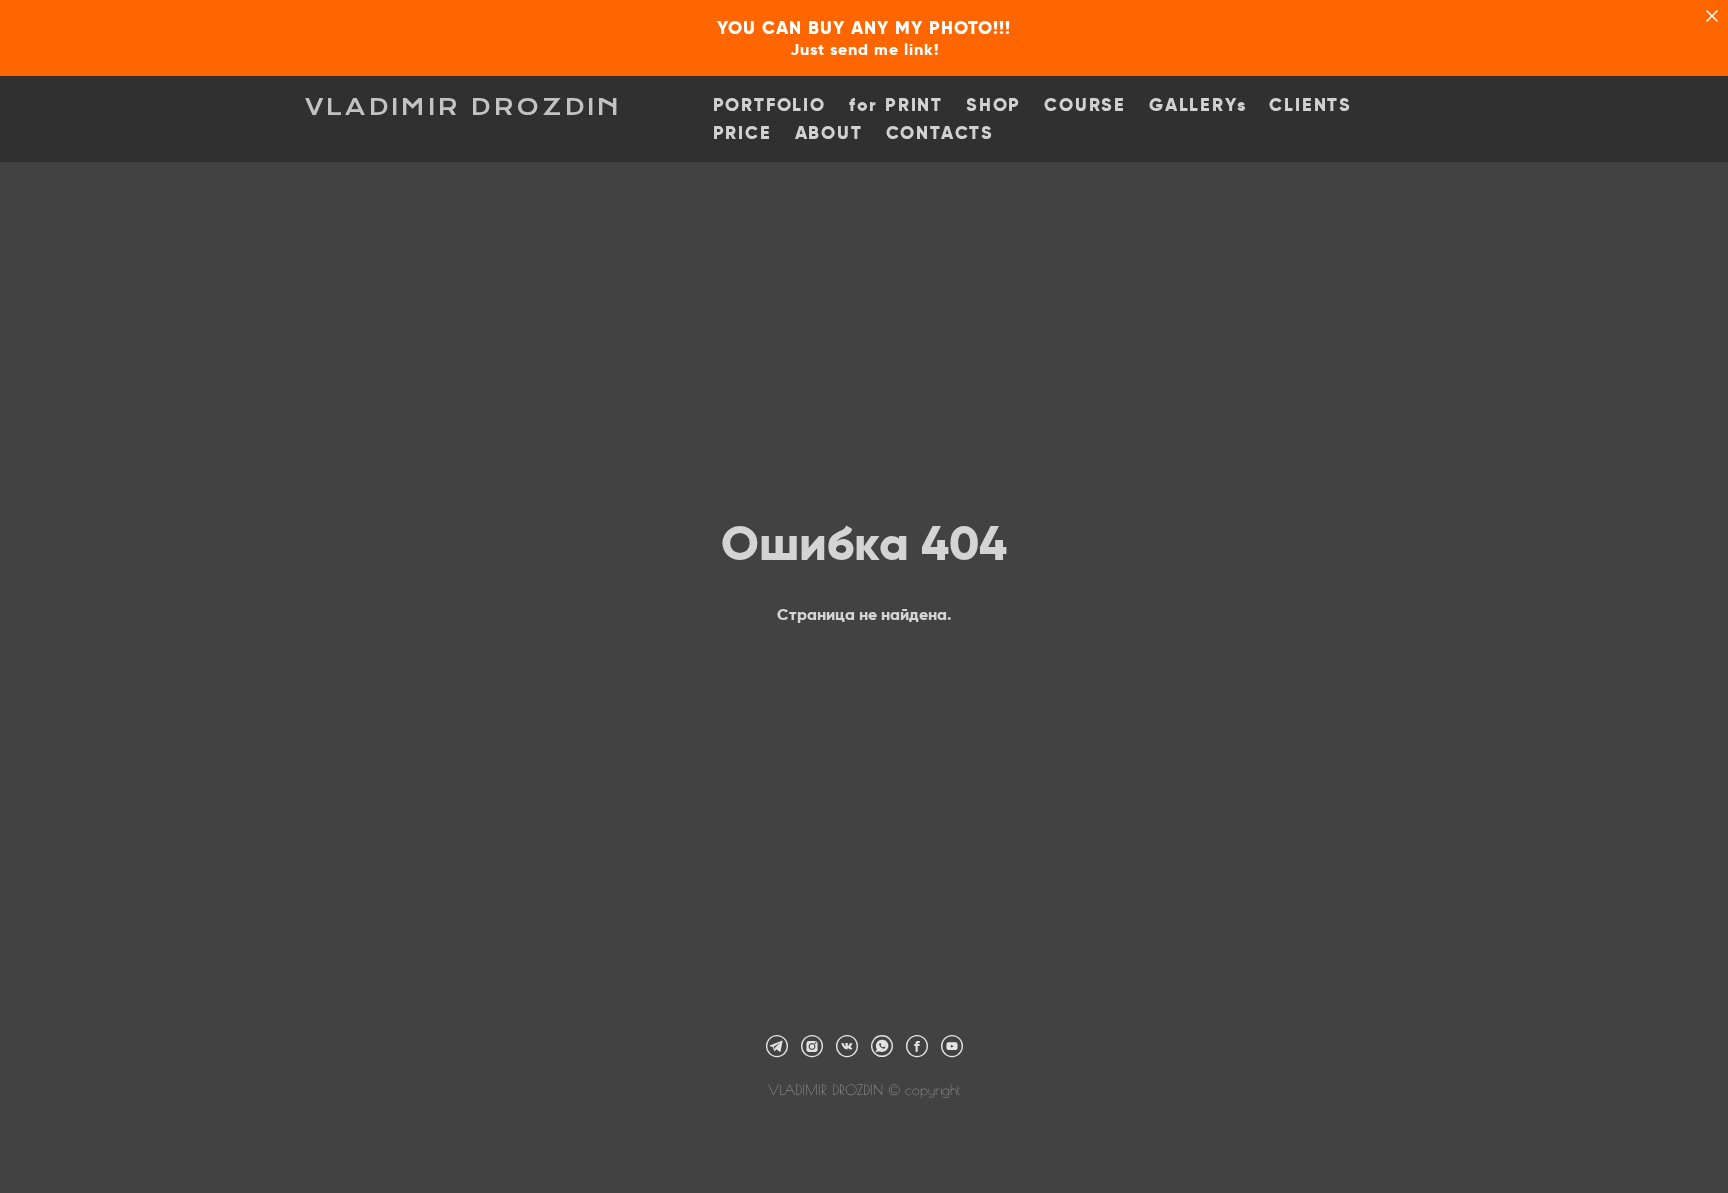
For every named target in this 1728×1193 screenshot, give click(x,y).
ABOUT (829, 133)
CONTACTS (940, 133)
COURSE (1085, 105)
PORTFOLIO (769, 105)
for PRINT (896, 105)
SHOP (993, 105)
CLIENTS (1310, 105)
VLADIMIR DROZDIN (464, 107)
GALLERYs (1197, 105)
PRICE (742, 133)
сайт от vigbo (864, 1145)
